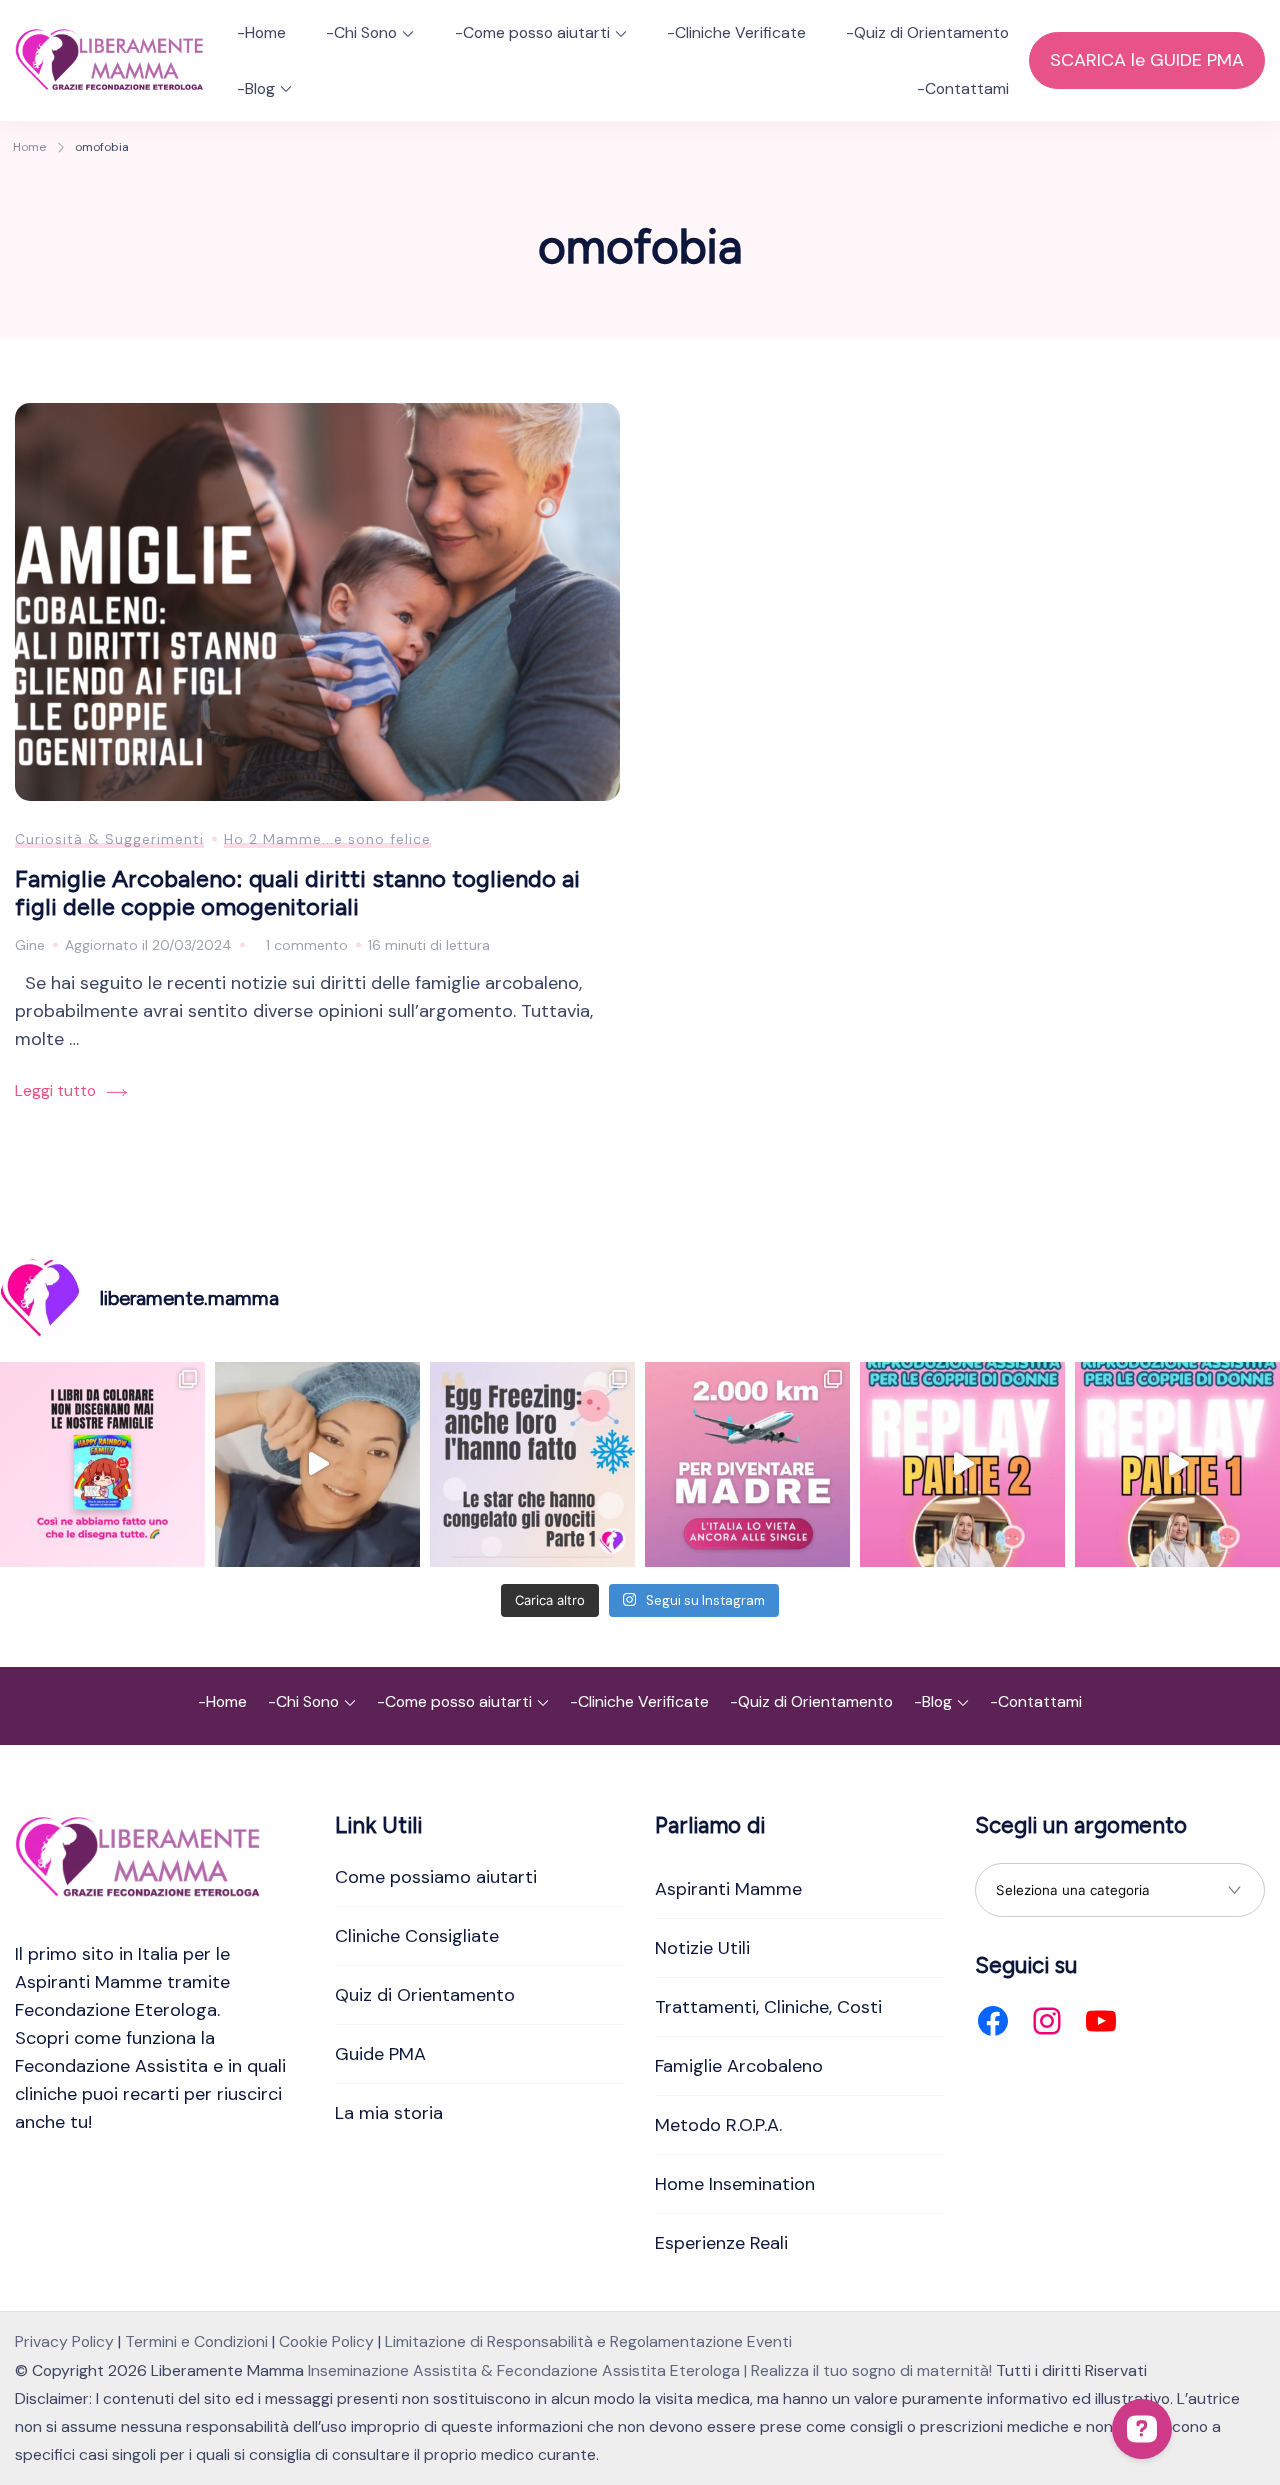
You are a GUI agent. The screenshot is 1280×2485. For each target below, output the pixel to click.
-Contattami (963, 88)
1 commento (307, 947)
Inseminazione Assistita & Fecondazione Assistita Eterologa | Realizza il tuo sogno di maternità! (650, 2370)
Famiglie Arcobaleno (739, 2066)
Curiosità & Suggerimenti (109, 839)
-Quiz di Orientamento (927, 32)
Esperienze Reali (721, 2243)
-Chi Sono (361, 32)
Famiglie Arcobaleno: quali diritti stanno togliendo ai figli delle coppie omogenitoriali (297, 893)
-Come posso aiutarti (532, 32)
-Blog (256, 88)
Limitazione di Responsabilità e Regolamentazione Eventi (588, 2341)
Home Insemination (735, 2184)
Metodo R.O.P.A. (718, 2125)
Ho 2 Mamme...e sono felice (327, 839)
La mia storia (389, 2113)
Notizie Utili (702, 1948)
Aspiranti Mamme (728, 1889)
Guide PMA (380, 2054)
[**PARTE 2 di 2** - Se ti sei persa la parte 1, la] (962, 1464)
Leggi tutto (55, 1090)
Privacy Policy (64, 2341)
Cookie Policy (326, 2341)
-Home (261, 32)
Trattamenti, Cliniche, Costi (768, 2007)
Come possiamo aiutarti (436, 1877)
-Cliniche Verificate (736, 32)
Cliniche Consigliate (417, 1936)
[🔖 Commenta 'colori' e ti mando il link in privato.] (102, 1464)
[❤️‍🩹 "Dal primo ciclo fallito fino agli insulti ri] (532, 1464)
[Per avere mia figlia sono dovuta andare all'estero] (747, 1464)
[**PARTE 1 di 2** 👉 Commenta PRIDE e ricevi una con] (1177, 1464)
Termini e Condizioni (196, 2341)
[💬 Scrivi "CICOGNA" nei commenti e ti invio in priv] (317, 1464)
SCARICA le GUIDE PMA (1147, 60)
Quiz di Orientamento (425, 1995)
